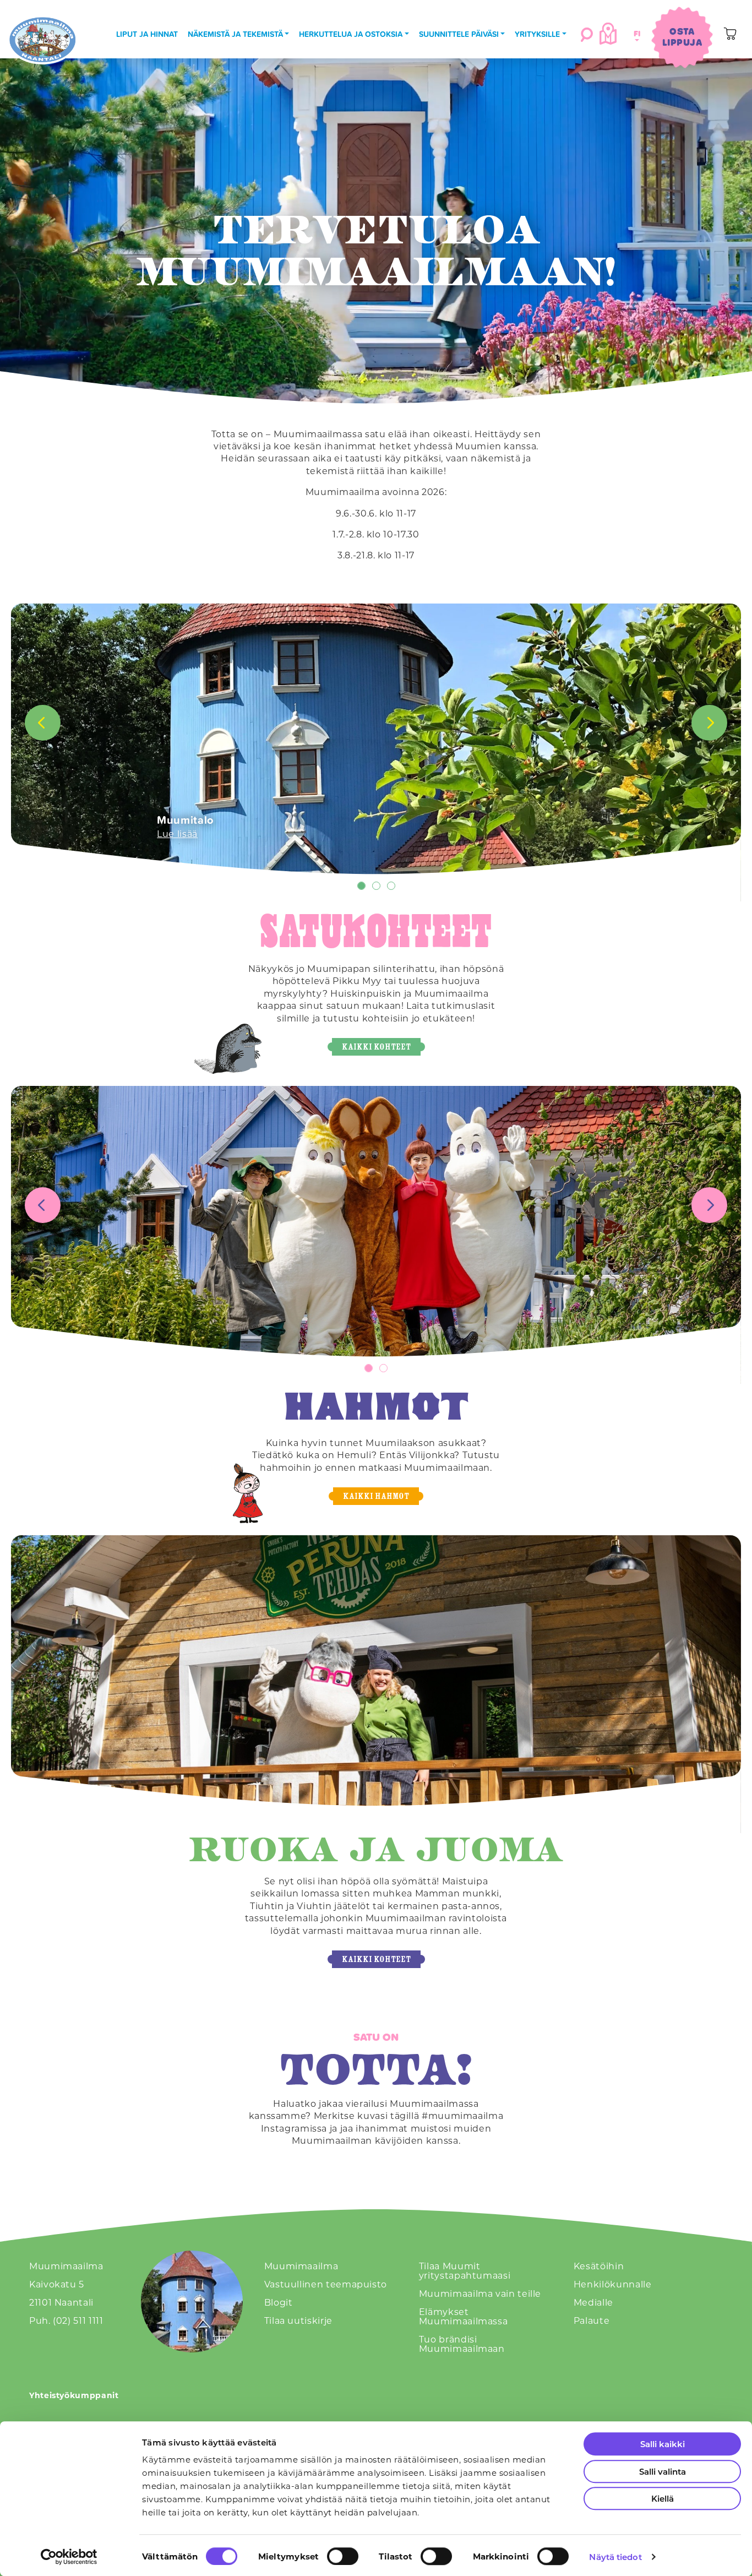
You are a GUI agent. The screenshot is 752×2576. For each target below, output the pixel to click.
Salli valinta (663, 2471)
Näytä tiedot (615, 2557)
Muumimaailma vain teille (480, 2293)
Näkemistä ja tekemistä (235, 34)
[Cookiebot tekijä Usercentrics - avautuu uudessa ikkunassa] (69, 2557)
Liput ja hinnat (147, 34)
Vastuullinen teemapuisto (326, 2284)
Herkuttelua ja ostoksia (351, 34)
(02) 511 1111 (78, 2320)
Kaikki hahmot (376, 1496)
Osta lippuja (682, 37)
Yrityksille (537, 34)
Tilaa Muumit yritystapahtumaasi (465, 2270)
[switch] (343, 2556)
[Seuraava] (709, 723)
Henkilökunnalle (613, 2284)
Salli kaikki (663, 2444)
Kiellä (663, 2498)
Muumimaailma (301, 2266)
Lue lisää (177, 833)
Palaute (592, 2320)
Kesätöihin (599, 2266)
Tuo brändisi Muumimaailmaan (462, 2344)
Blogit (279, 2302)
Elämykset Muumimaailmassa (464, 2316)
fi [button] (635, 33)
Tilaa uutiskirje (298, 2320)
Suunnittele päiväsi (459, 34)
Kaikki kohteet (376, 1047)
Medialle (593, 2302)
